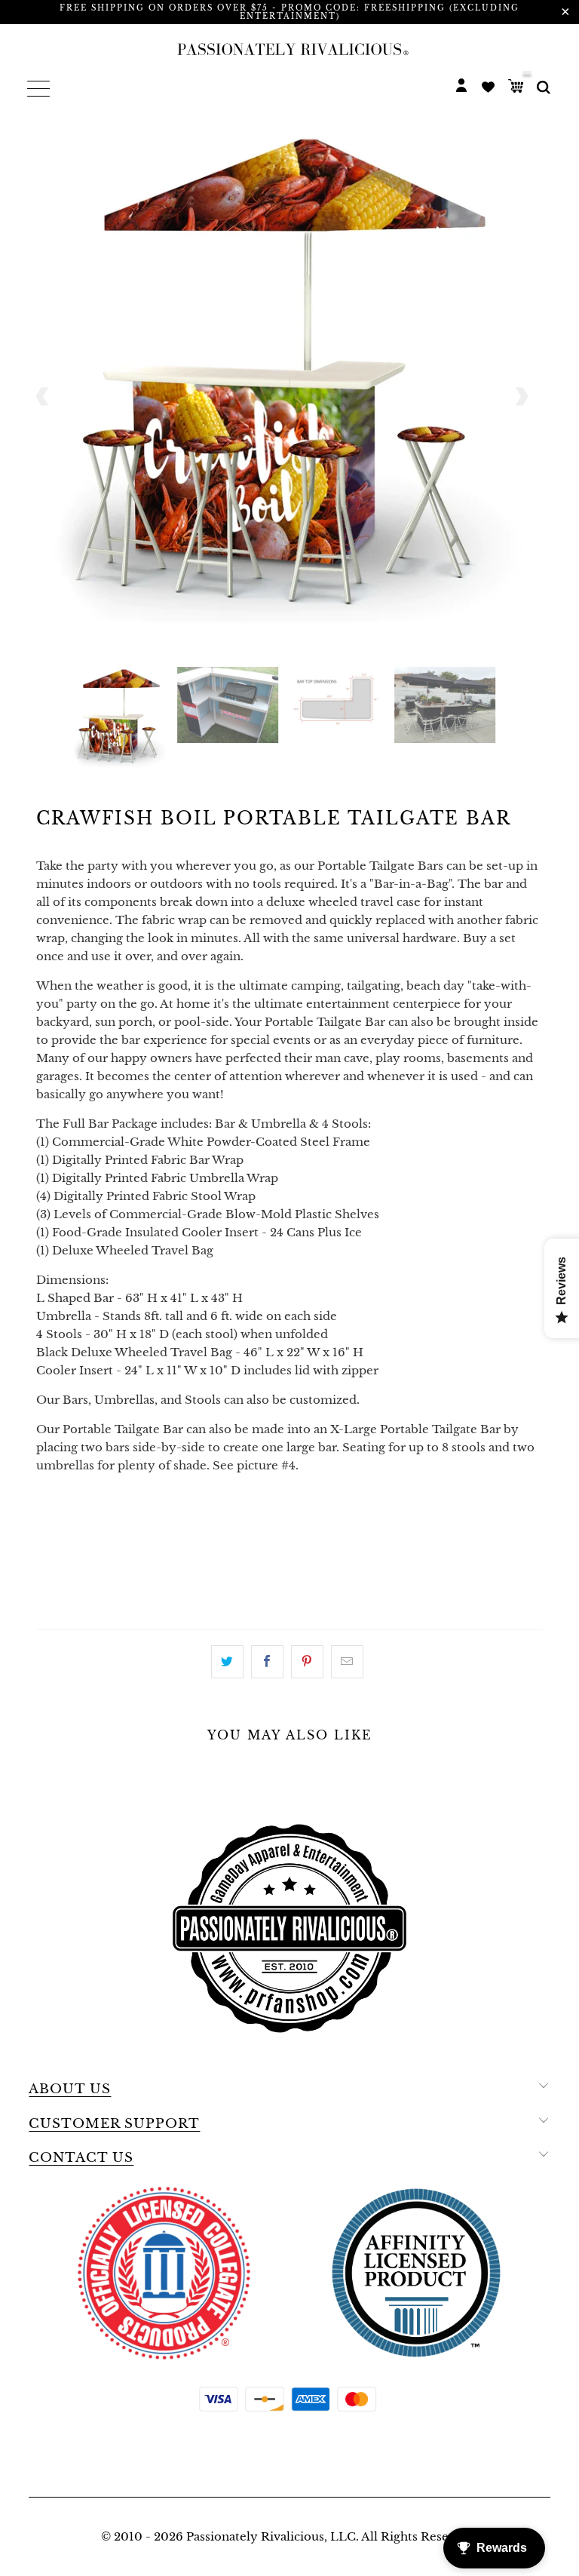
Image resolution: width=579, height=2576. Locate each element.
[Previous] (43, 396)
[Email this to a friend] (347, 1662)
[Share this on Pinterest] (307, 1662)
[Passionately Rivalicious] (289, 49)
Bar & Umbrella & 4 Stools (337, 1524)
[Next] (521, 396)
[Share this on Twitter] (227, 1662)
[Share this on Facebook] (267, 1662)
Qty (49, 1566)
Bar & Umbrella (177, 1524)
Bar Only (74, 1524)
